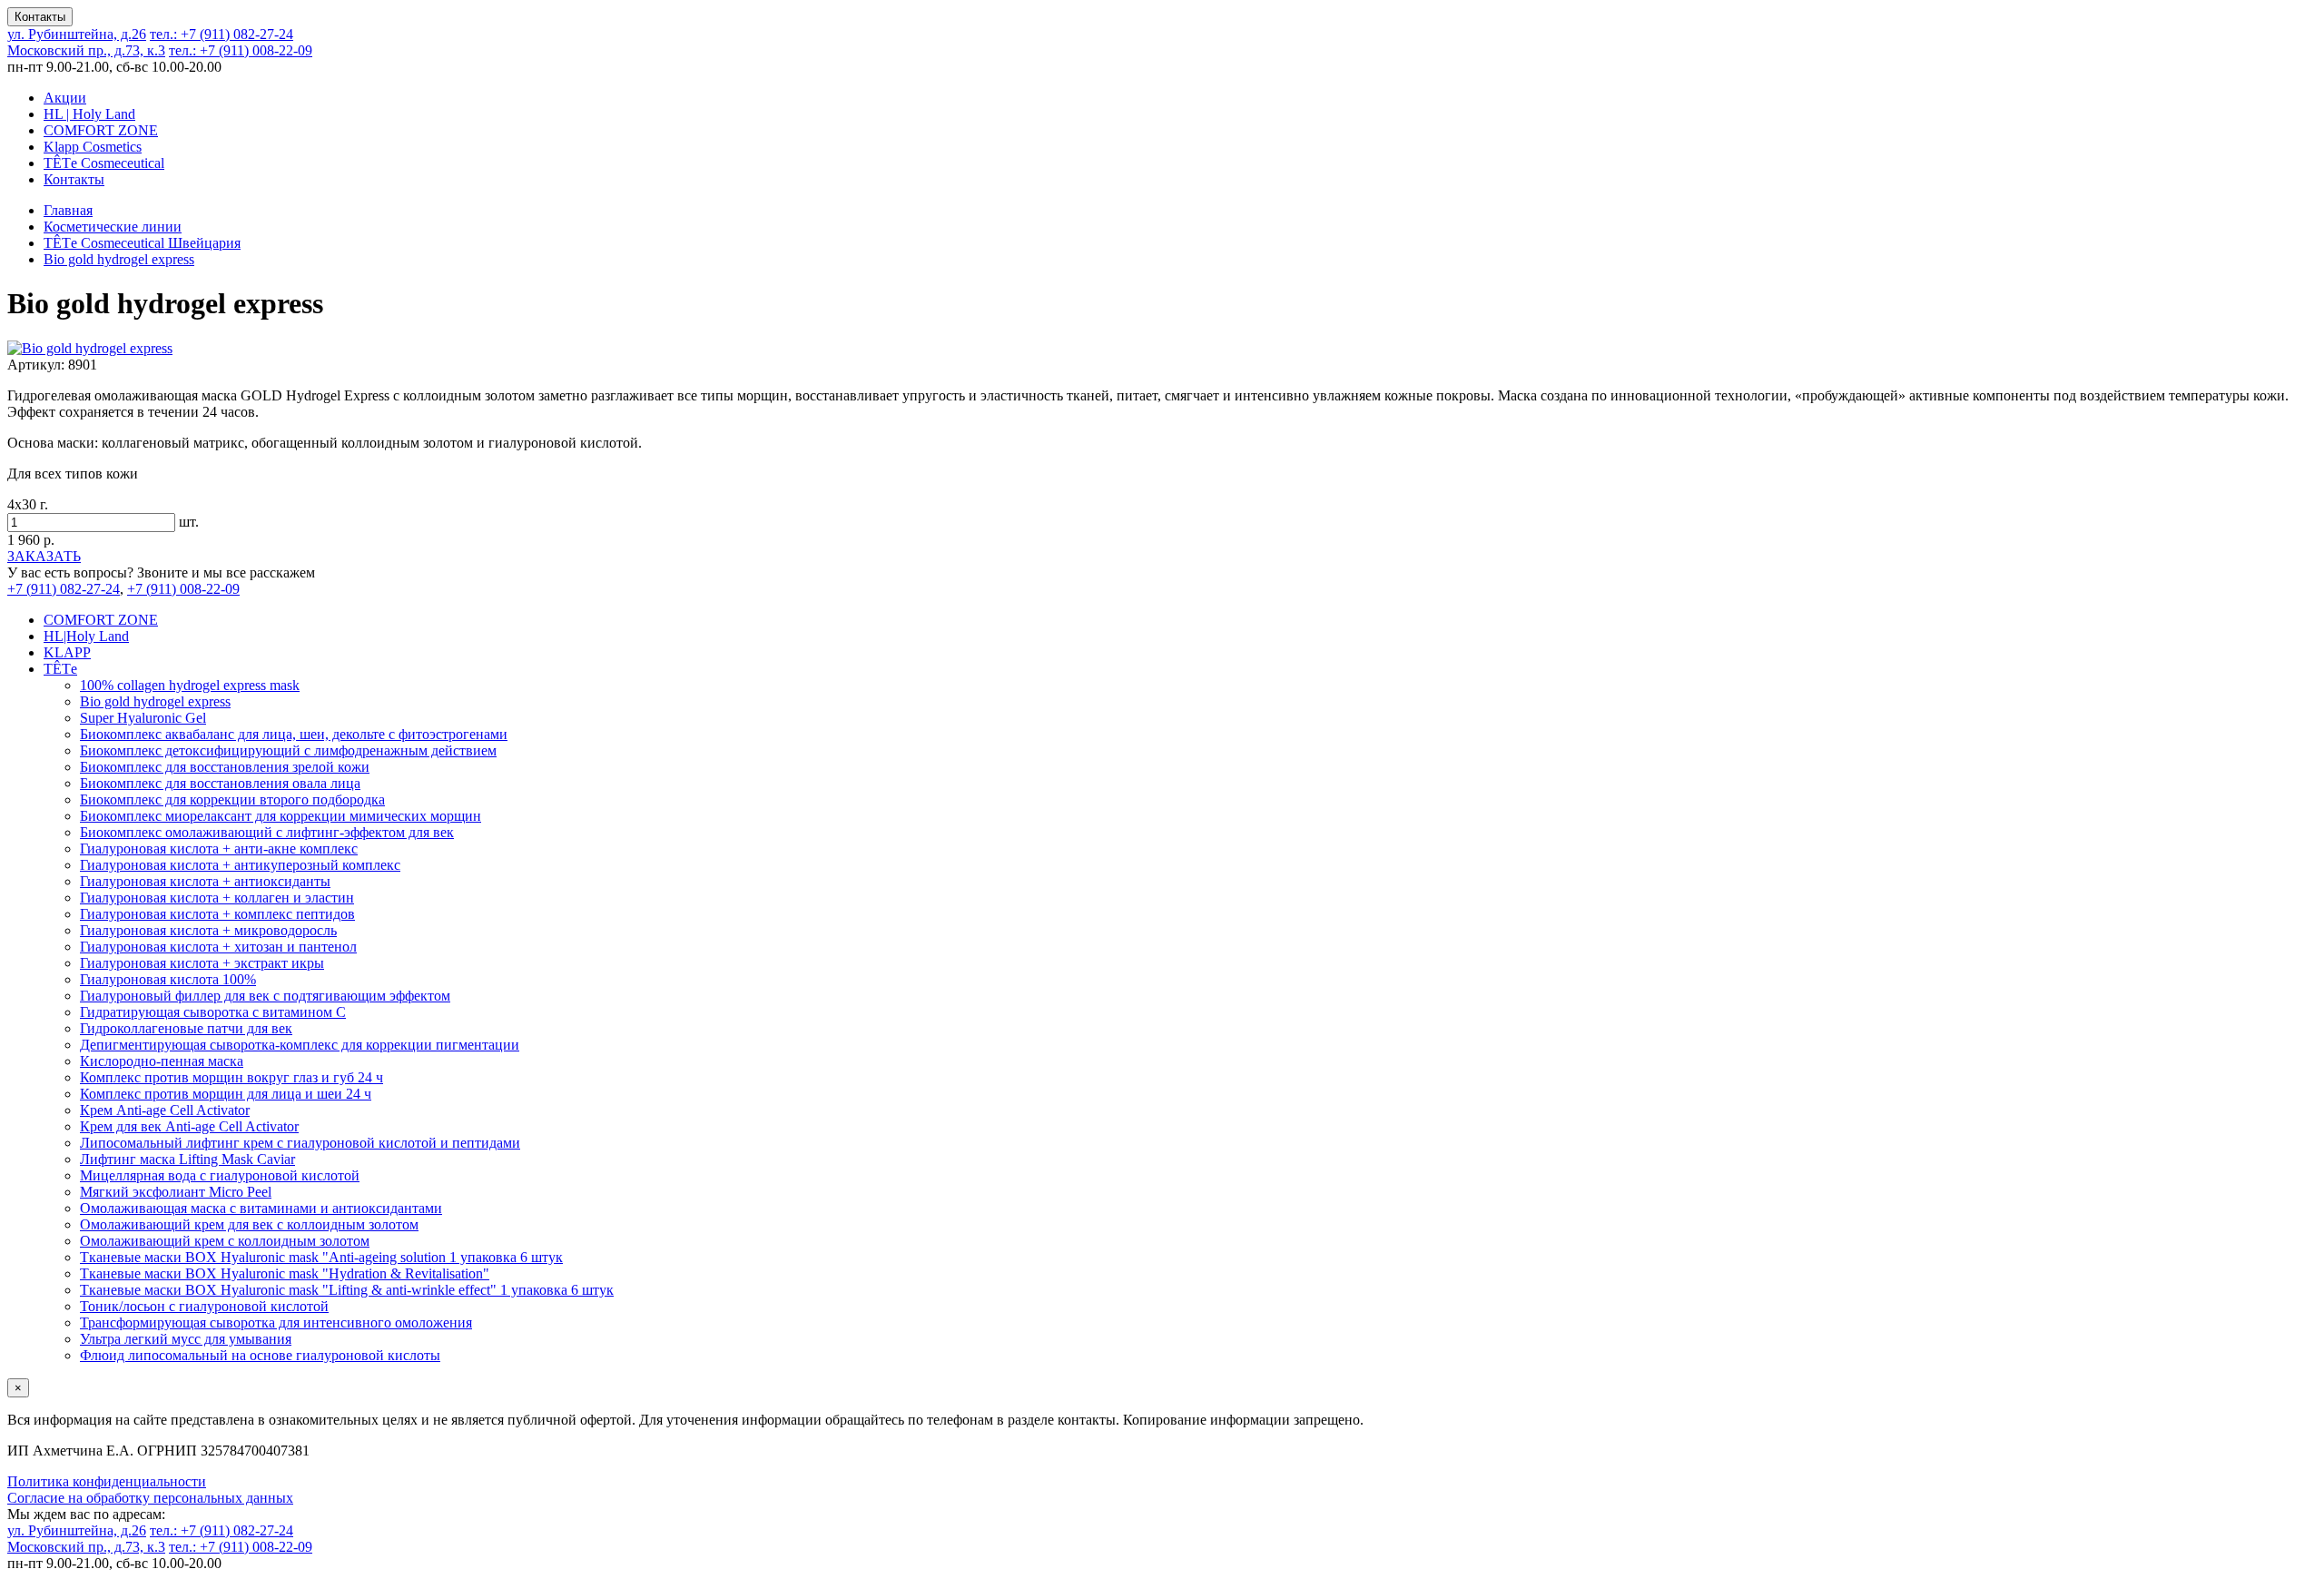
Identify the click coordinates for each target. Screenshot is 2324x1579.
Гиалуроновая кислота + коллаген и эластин (217, 898)
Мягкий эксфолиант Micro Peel (176, 1192)
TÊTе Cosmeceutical (104, 163)
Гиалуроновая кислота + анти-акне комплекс (219, 849)
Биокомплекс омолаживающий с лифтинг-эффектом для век (267, 832)
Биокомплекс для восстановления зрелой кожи (225, 767)
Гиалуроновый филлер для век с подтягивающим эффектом (265, 996)
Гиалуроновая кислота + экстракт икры (202, 963)
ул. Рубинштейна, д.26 (77, 34)
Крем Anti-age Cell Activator (165, 1110)
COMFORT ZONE (101, 130)
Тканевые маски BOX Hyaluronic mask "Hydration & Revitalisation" (285, 1273)
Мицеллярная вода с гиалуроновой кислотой (220, 1175)
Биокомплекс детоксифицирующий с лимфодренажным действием (288, 750)
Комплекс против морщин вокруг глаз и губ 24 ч (231, 1077)
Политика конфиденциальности (107, 1481)
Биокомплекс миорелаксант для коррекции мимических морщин (281, 816)
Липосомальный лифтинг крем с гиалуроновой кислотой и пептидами (300, 1143)
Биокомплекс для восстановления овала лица (220, 783)
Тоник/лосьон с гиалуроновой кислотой (204, 1306)
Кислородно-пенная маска (162, 1061)
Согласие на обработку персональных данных (150, 1498)
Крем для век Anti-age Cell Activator (189, 1126)
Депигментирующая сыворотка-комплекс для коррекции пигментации (300, 1045)
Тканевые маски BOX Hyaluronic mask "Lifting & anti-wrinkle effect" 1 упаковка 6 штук (347, 1290)
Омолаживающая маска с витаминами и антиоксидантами (261, 1208)
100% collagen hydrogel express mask (190, 685)
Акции (65, 98)
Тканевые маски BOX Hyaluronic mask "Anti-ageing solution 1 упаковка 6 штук (321, 1257)
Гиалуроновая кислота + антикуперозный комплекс (240, 865)
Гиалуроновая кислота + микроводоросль (208, 930)
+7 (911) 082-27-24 (222, 34)
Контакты (40, 17)
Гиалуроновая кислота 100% (168, 979)
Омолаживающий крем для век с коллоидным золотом (249, 1224)
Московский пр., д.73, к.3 (86, 50)
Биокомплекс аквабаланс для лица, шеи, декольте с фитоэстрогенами (294, 734)
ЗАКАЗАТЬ (44, 556)
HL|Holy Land (86, 636)
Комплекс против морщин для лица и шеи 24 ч (226, 1094)
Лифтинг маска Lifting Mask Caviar (187, 1159)
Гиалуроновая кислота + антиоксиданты (205, 881)
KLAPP (67, 652)
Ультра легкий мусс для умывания (186, 1339)
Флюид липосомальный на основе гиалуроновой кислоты (260, 1355)
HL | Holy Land (89, 114)
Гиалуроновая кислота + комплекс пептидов (217, 914)
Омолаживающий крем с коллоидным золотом (225, 1241)
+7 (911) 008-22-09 (241, 50)
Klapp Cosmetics (93, 147)
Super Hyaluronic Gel (143, 718)
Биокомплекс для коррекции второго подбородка (232, 799)
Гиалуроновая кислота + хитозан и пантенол (218, 947)
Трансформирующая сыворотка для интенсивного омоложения (276, 1322)
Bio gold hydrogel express (155, 701)
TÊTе (60, 669)
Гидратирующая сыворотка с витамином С (213, 1012)
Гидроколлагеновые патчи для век (186, 1028)
